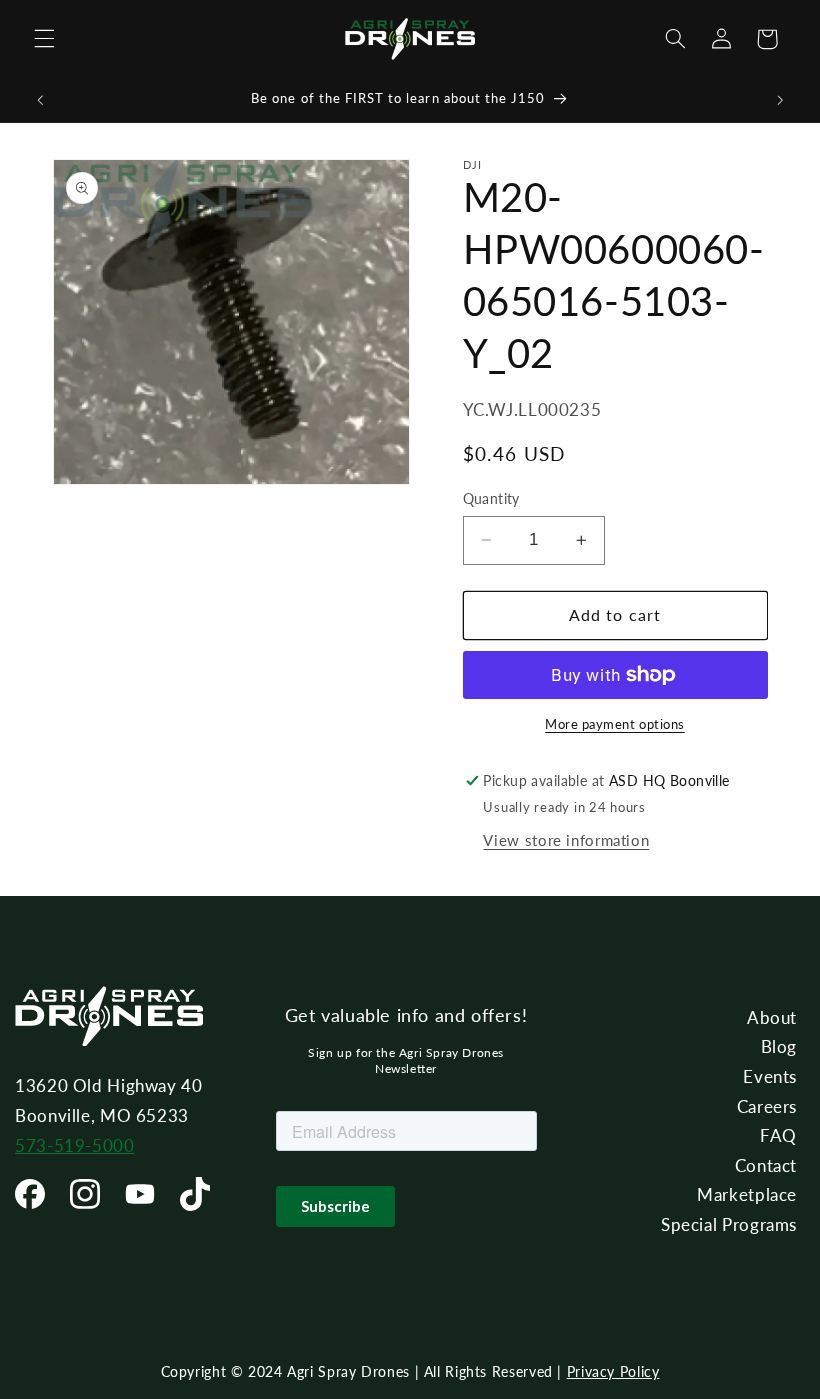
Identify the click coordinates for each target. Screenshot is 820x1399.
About (772, 1017)
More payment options (615, 724)
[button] (44, 39)
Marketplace (747, 1194)
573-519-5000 (75, 1145)
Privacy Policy (613, 1371)
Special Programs (729, 1224)
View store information (566, 840)
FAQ (778, 1135)
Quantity (491, 499)
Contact (766, 1165)
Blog (779, 1046)
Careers (767, 1106)
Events (770, 1076)
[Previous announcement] (40, 100)
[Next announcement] (780, 100)
